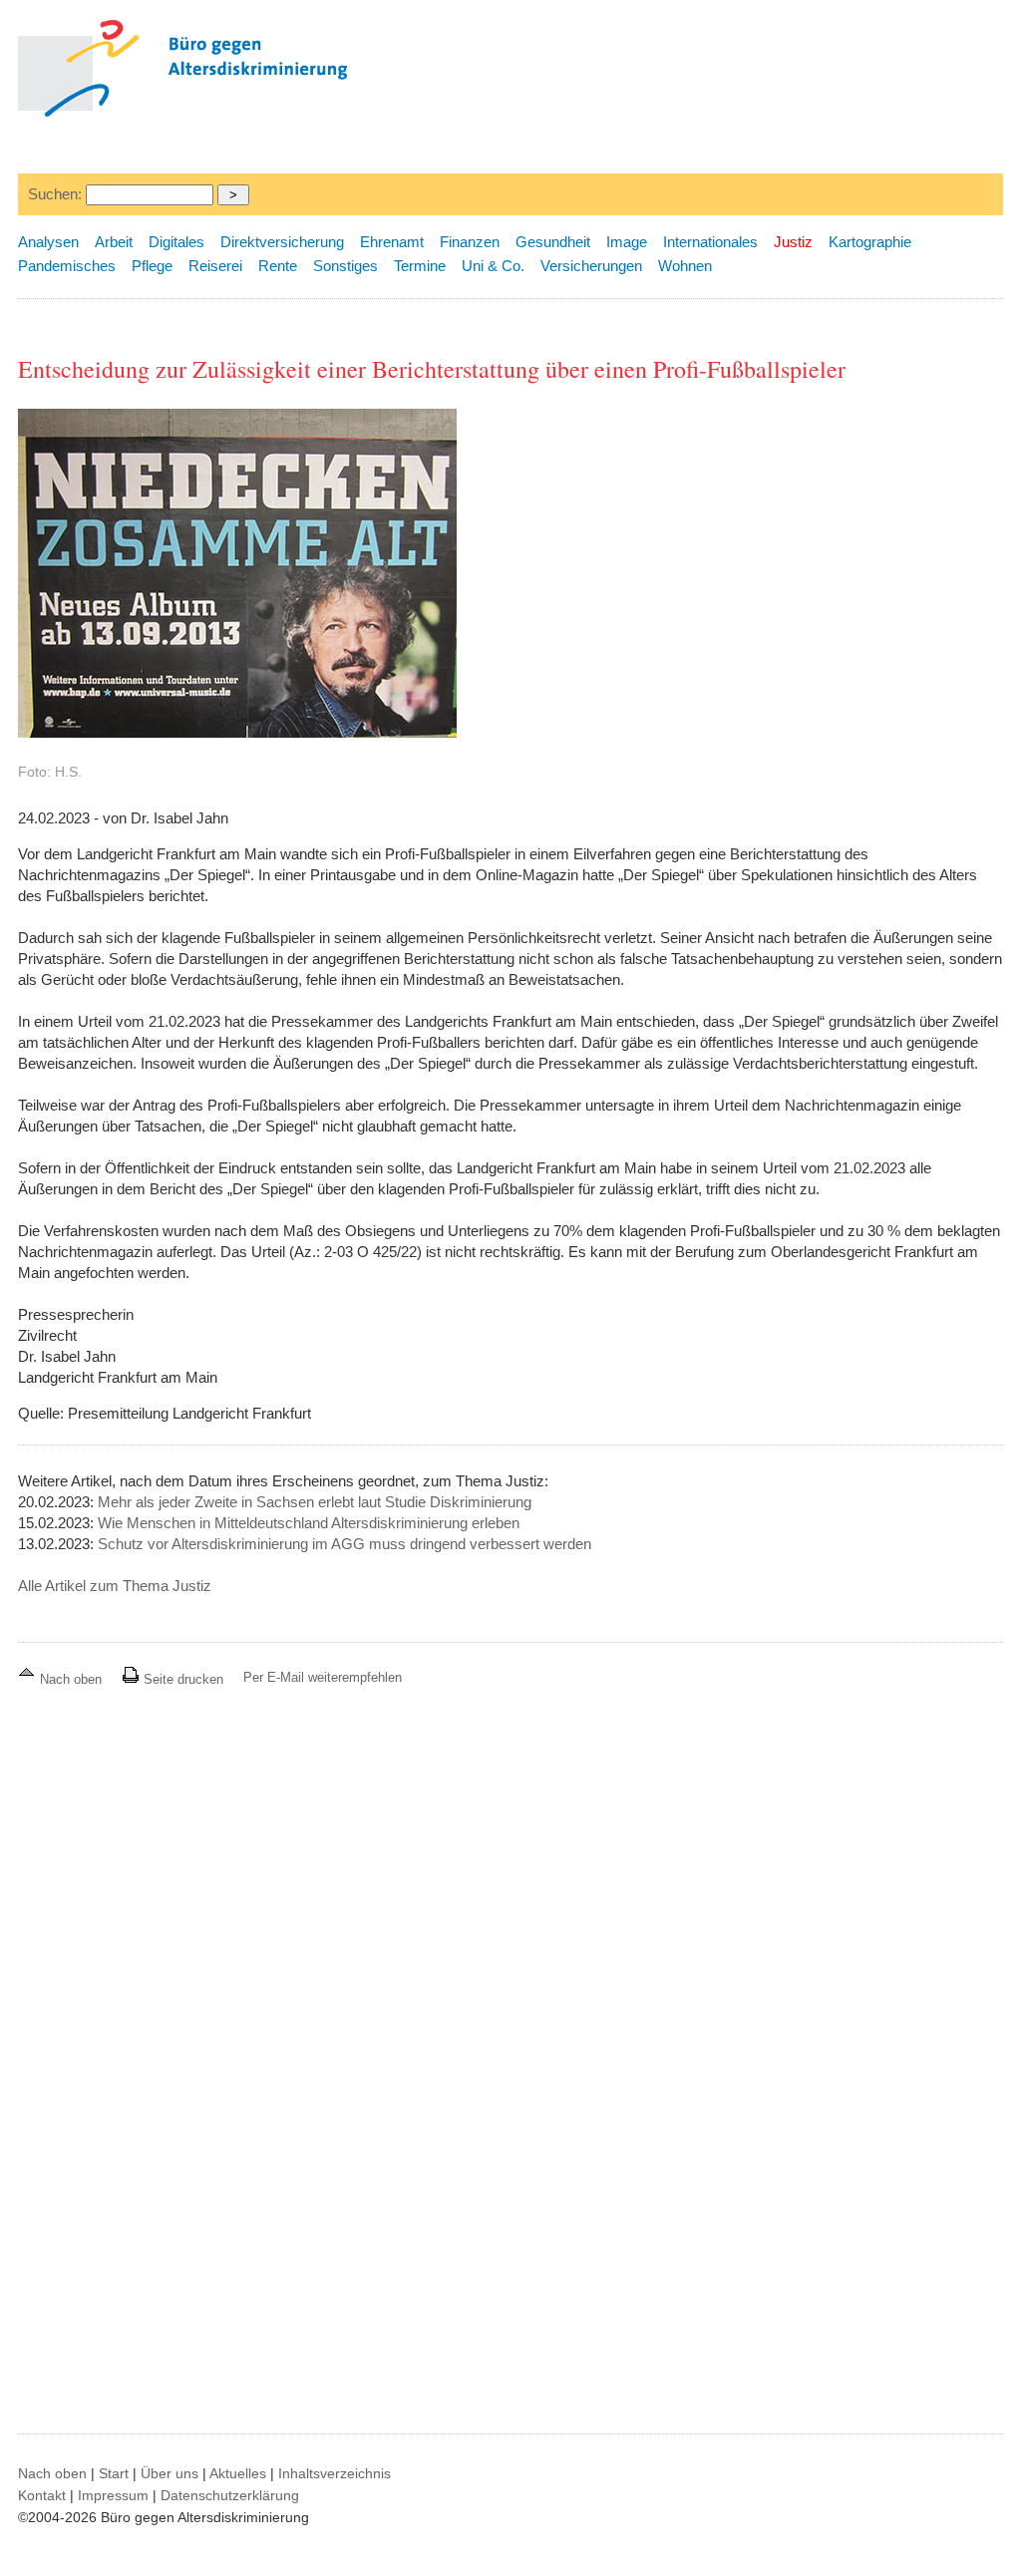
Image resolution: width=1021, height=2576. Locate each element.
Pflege (152, 266)
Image (627, 242)
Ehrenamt (392, 242)
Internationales (710, 242)
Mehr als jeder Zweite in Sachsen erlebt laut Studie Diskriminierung (315, 1502)
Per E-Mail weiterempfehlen (323, 1677)
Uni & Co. (493, 266)
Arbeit (114, 242)
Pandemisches (67, 266)
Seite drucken (181, 1679)
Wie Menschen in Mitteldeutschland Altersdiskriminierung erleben (309, 1523)
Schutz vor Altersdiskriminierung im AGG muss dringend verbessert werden (344, 1544)
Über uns (170, 2473)
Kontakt (42, 2495)
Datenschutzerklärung (230, 2495)
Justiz (793, 242)
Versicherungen (591, 266)
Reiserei (215, 266)
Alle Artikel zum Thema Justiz (115, 1586)
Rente (278, 266)
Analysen (48, 242)
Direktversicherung (282, 242)
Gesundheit (553, 242)
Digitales (176, 242)
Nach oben (71, 1679)
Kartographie (870, 242)
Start (114, 2473)
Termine (420, 266)
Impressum (113, 2495)
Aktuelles (238, 2473)
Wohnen (685, 266)
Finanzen (470, 242)
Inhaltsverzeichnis (335, 2473)
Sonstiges (345, 266)
